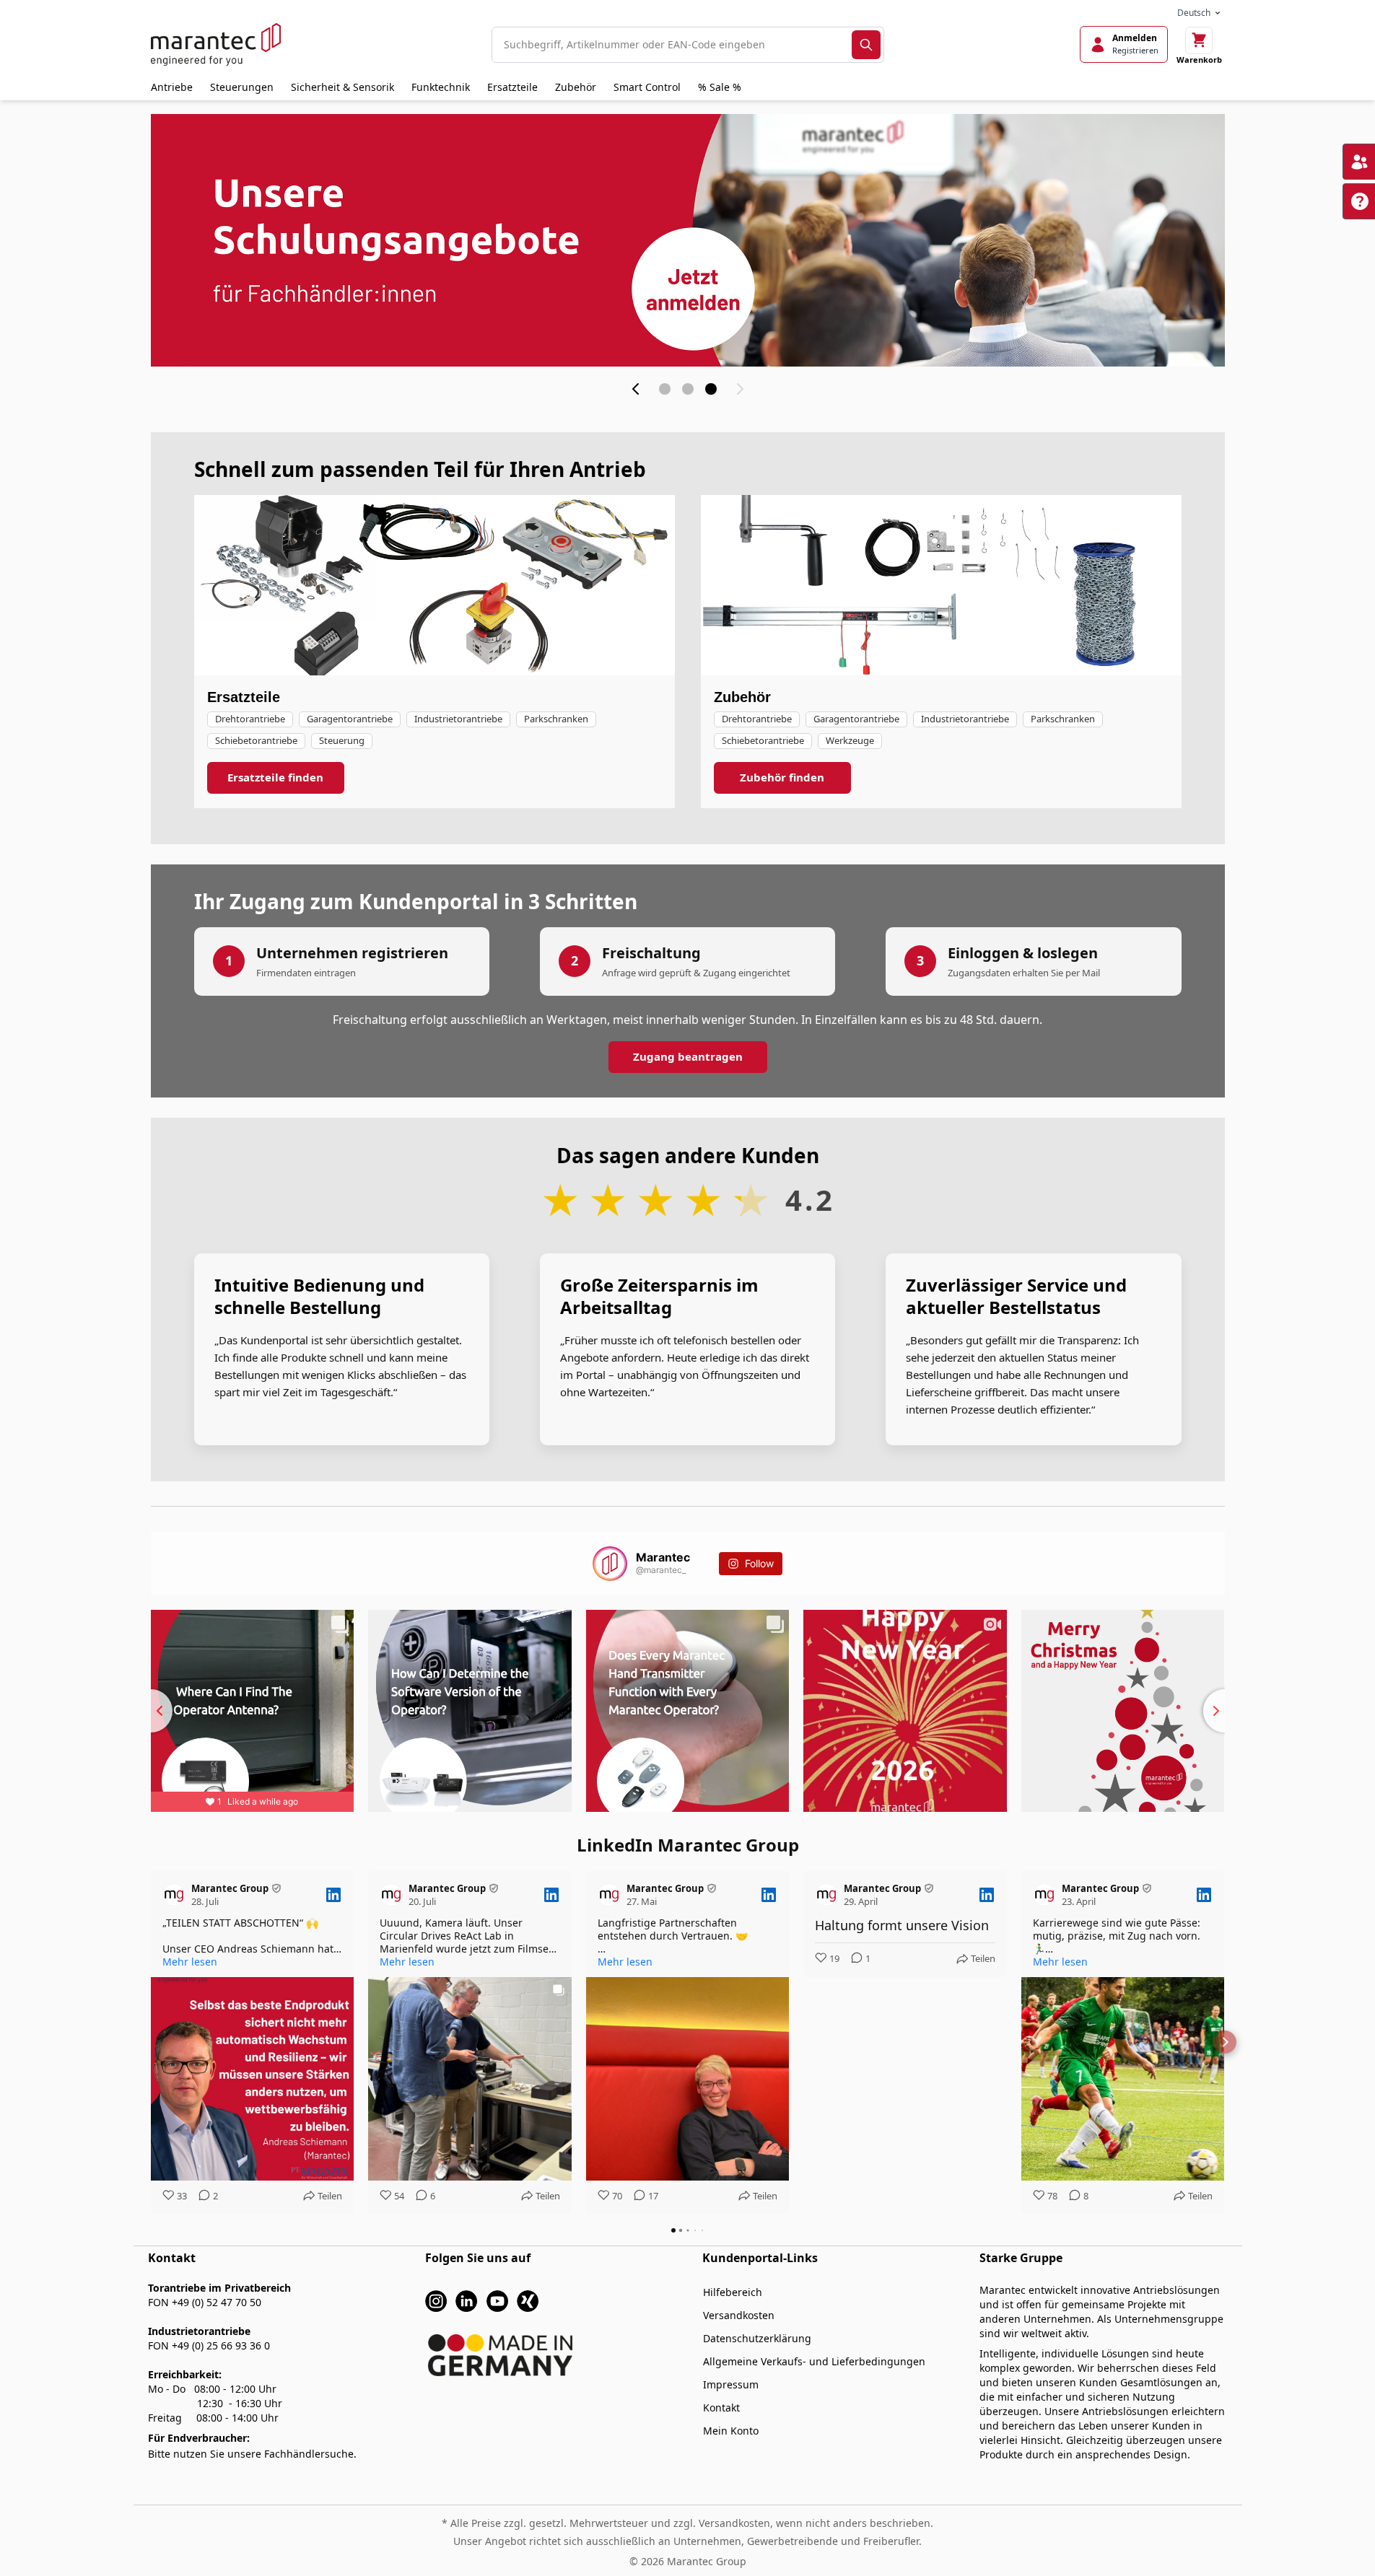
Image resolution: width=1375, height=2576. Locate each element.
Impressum (731, 2384)
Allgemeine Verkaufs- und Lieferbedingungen (814, 2361)
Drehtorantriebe (250, 719)
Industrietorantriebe (458, 719)
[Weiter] (740, 389)
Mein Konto (731, 2431)
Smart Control (647, 87)
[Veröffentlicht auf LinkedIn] (333, 1895)
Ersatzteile (512, 87)
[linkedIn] (466, 2300)
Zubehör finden (782, 777)
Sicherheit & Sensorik (342, 87)
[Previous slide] (151, 1711)
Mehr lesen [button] (190, 1962)
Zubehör (576, 87)
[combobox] (672, 45)
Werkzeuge (850, 740)
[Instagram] (436, 2300)
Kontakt (721, 2408)
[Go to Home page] (216, 44)
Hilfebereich (733, 2292)
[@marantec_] (610, 1564)
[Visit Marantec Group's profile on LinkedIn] (177, 1895)
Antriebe (172, 87)
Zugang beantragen (688, 1056)
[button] (151, 2042)
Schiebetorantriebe (256, 740)
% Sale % (720, 87)
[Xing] (528, 2300)
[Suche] (866, 45)
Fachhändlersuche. (310, 2454)
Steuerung (342, 740)
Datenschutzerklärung (757, 2338)
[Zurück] (636, 389)
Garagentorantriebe (350, 719)
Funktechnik (441, 87)
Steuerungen (242, 87)
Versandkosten (739, 2315)
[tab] (665, 389)
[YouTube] (497, 2300)
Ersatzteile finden (275, 777)
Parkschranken (556, 719)
